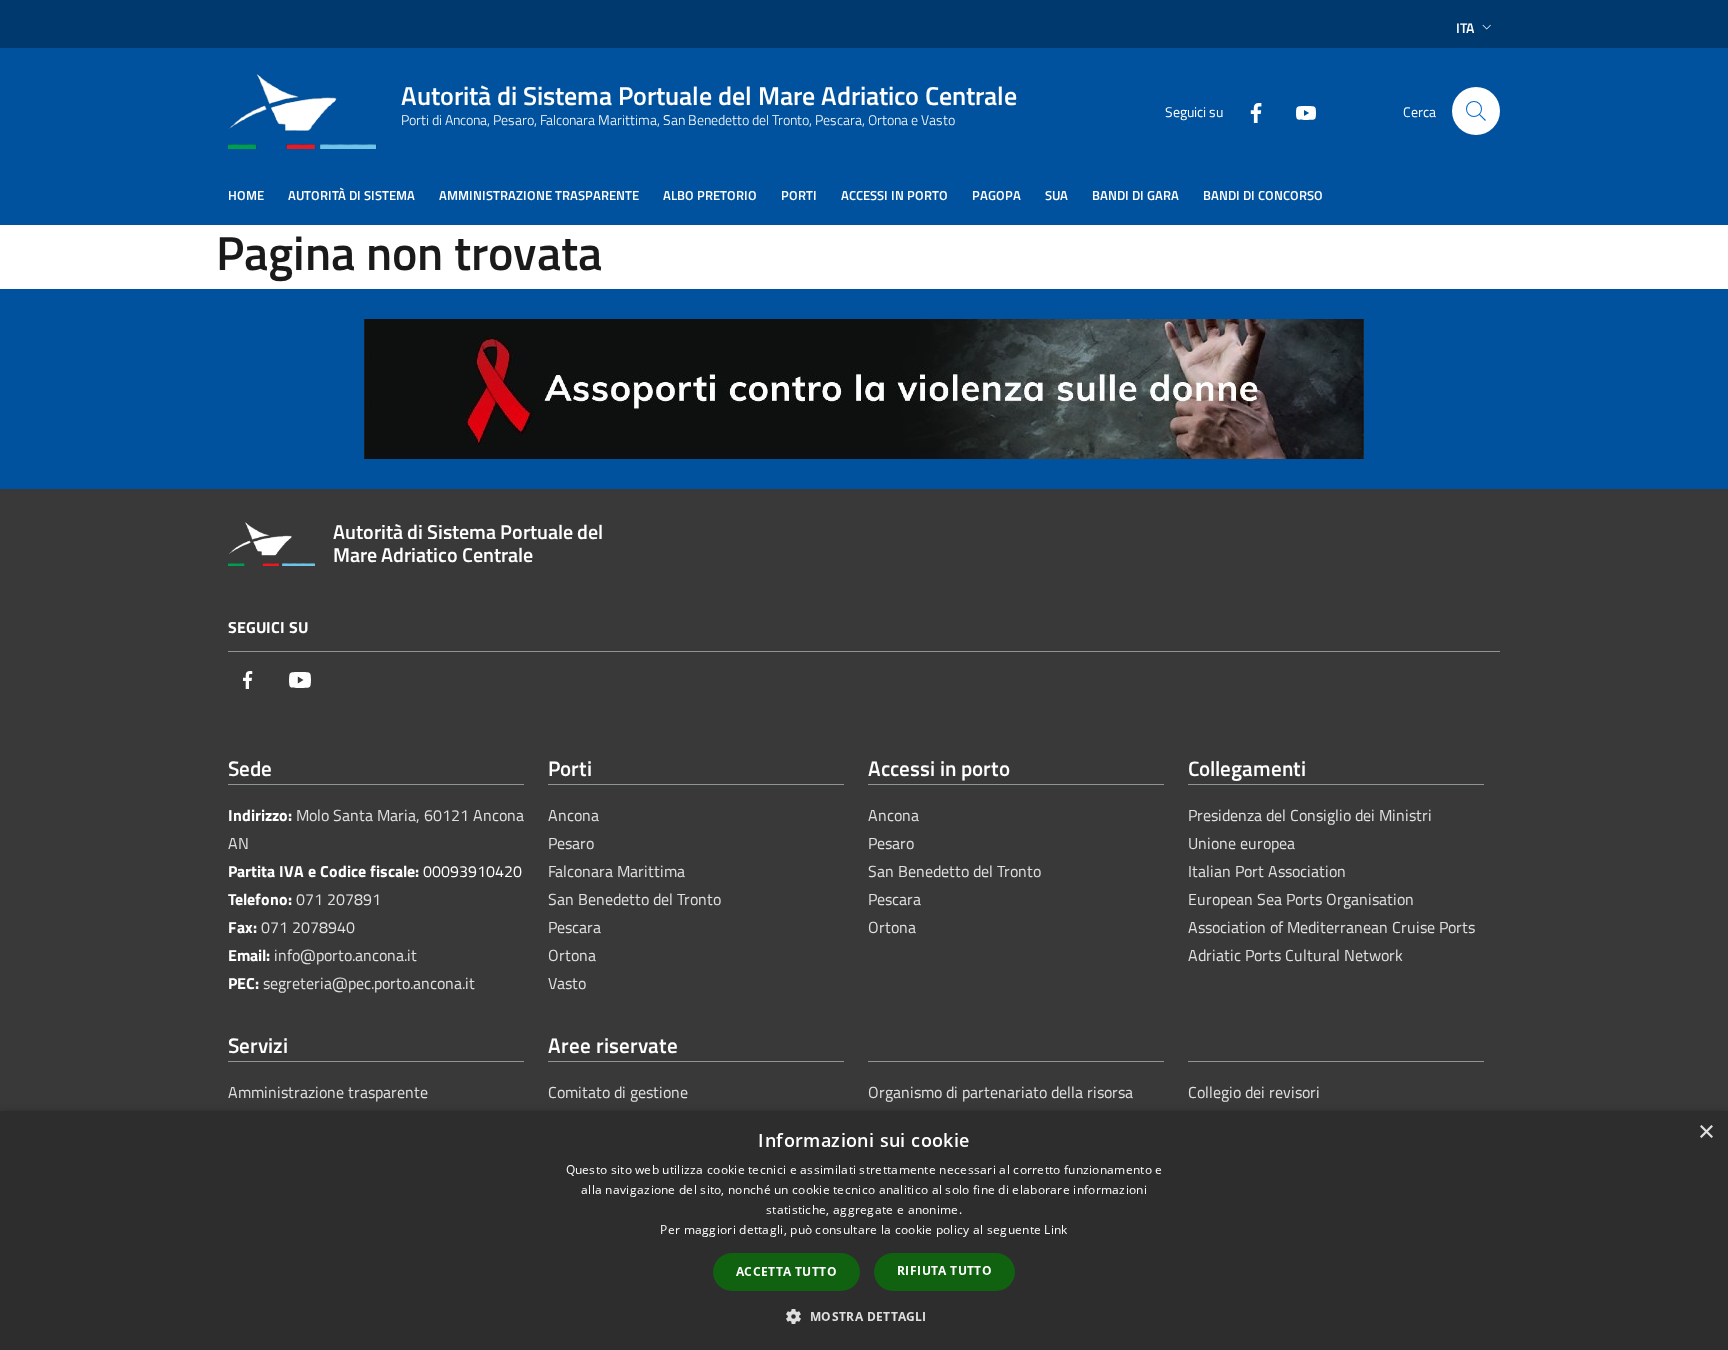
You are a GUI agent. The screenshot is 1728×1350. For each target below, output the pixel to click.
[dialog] (864, 1230)
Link (1055, 1229)
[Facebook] (1248, 110)
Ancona (573, 815)
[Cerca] (1476, 111)
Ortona (572, 955)
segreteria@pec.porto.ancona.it (369, 983)
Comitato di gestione (618, 1092)
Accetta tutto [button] (786, 1271)
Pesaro (571, 843)
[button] (863, 1316)
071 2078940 (308, 927)
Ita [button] (1465, 27)
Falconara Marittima (616, 871)
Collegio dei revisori (1254, 1092)
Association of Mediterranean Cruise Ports (1331, 927)
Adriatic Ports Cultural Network (1295, 955)
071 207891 (338, 899)
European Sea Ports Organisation (1301, 899)
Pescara (574, 927)
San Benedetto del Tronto (634, 899)
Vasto (567, 983)
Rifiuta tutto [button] (944, 1270)
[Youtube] (1298, 110)
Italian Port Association (1267, 871)
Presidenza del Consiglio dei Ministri (1310, 815)
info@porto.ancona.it (345, 955)
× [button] (1705, 1132)
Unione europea (1241, 843)
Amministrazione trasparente (328, 1092)
